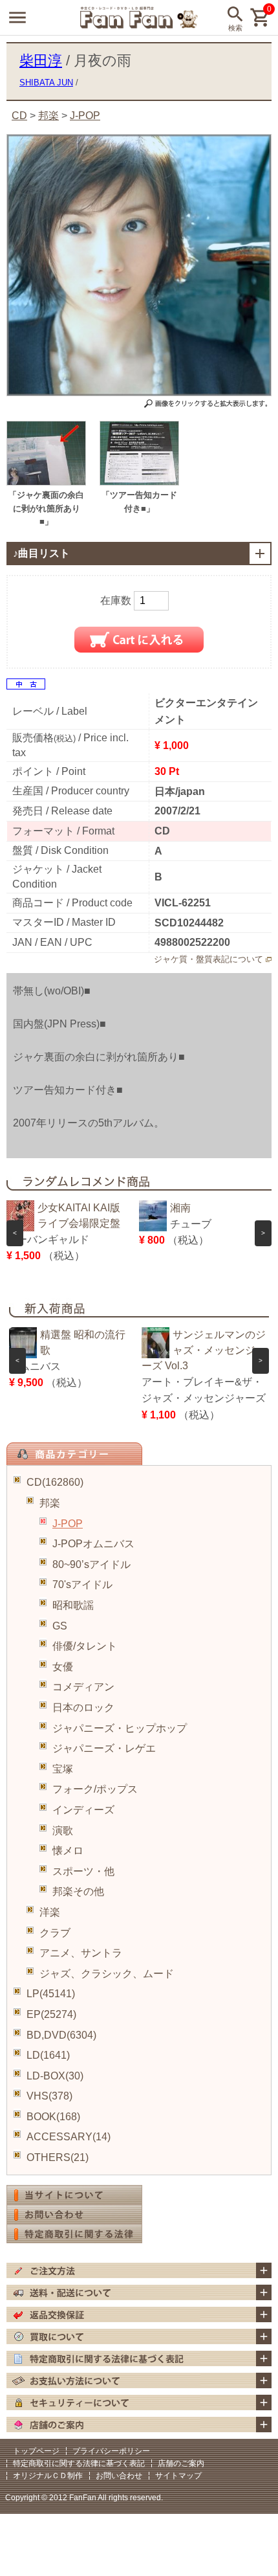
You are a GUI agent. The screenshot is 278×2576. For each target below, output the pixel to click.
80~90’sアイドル (91, 1564)
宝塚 (63, 1769)
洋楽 (50, 1912)
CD (19, 116)
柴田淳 (41, 61)
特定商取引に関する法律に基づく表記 (79, 2463)
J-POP (68, 1524)
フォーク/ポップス (95, 1789)
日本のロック (83, 1708)
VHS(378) (49, 2096)
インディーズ (83, 1810)
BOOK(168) (53, 2117)
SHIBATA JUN (46, 83)
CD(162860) (55, 1482)
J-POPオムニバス (93, 1544)
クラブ (55, 1933)
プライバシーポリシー (111, 2451)
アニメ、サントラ (81, 1953)
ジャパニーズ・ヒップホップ (120, 1728)
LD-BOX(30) (55, 2076)
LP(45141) (51, 1994)
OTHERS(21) (58, 2157)
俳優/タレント (85, 1646)
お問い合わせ (119, 2476)
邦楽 (50, 1503)
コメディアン (83, 1687)
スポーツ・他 (83, 1871)
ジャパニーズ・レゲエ (104, 1748)
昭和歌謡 (73, 1605)
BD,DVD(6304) (61, 2035)
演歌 (63, 1831)
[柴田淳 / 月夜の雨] (46, 482)
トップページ (36, 2451)
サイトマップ (178, 2476)
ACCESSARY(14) (69, 2137)
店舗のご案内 (181, 2463)
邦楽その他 (78, 1891)
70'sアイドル (82, 1585)
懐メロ (68, 1851)
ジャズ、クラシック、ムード (107, 1974)
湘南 (180, 1208)
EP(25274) (51, 2014)
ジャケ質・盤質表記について (208, 959)
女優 (63, 1667)
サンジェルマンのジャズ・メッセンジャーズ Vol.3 (204, 1350)
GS (60, 1626)
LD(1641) (48, 2055)
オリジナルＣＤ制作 (48, 2476)
